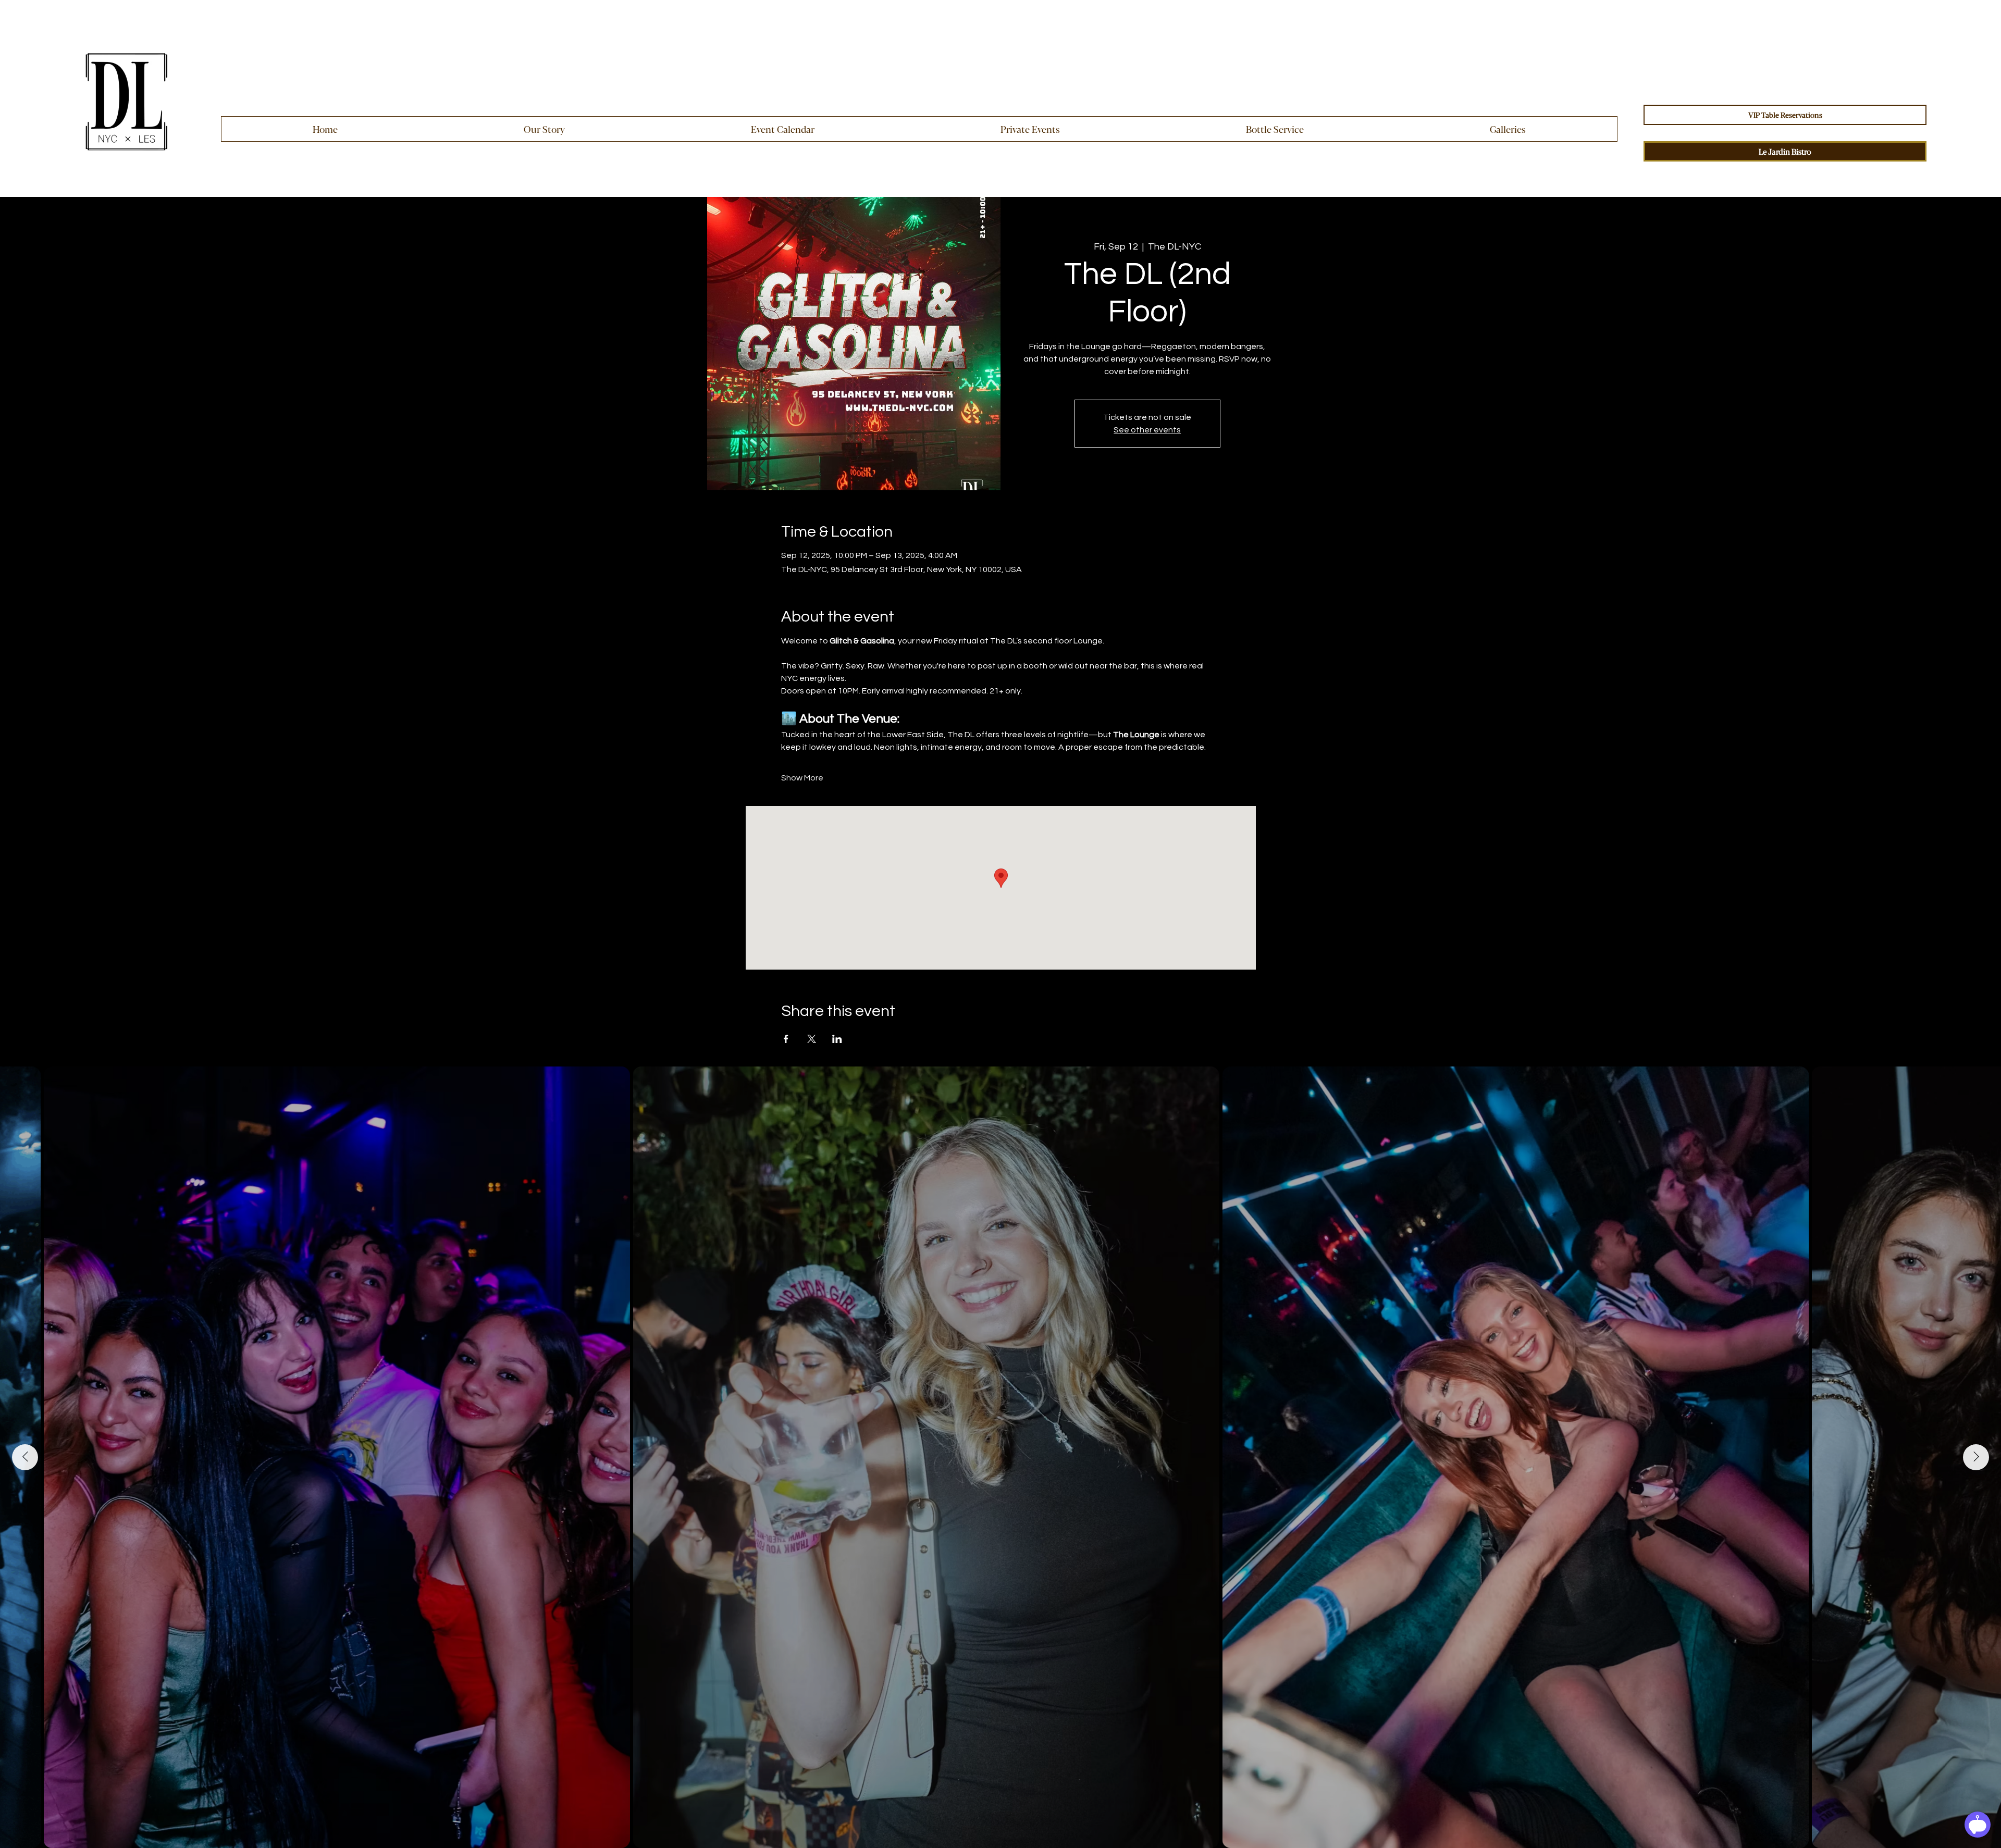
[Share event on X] (812, 1039)
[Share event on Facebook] (786, 1039)
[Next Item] (1976, 1457)
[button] (1030, 129)
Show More (802, 778)
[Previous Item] (25, 1457)
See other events (1147, 430)
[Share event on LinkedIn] (837, 1039)
